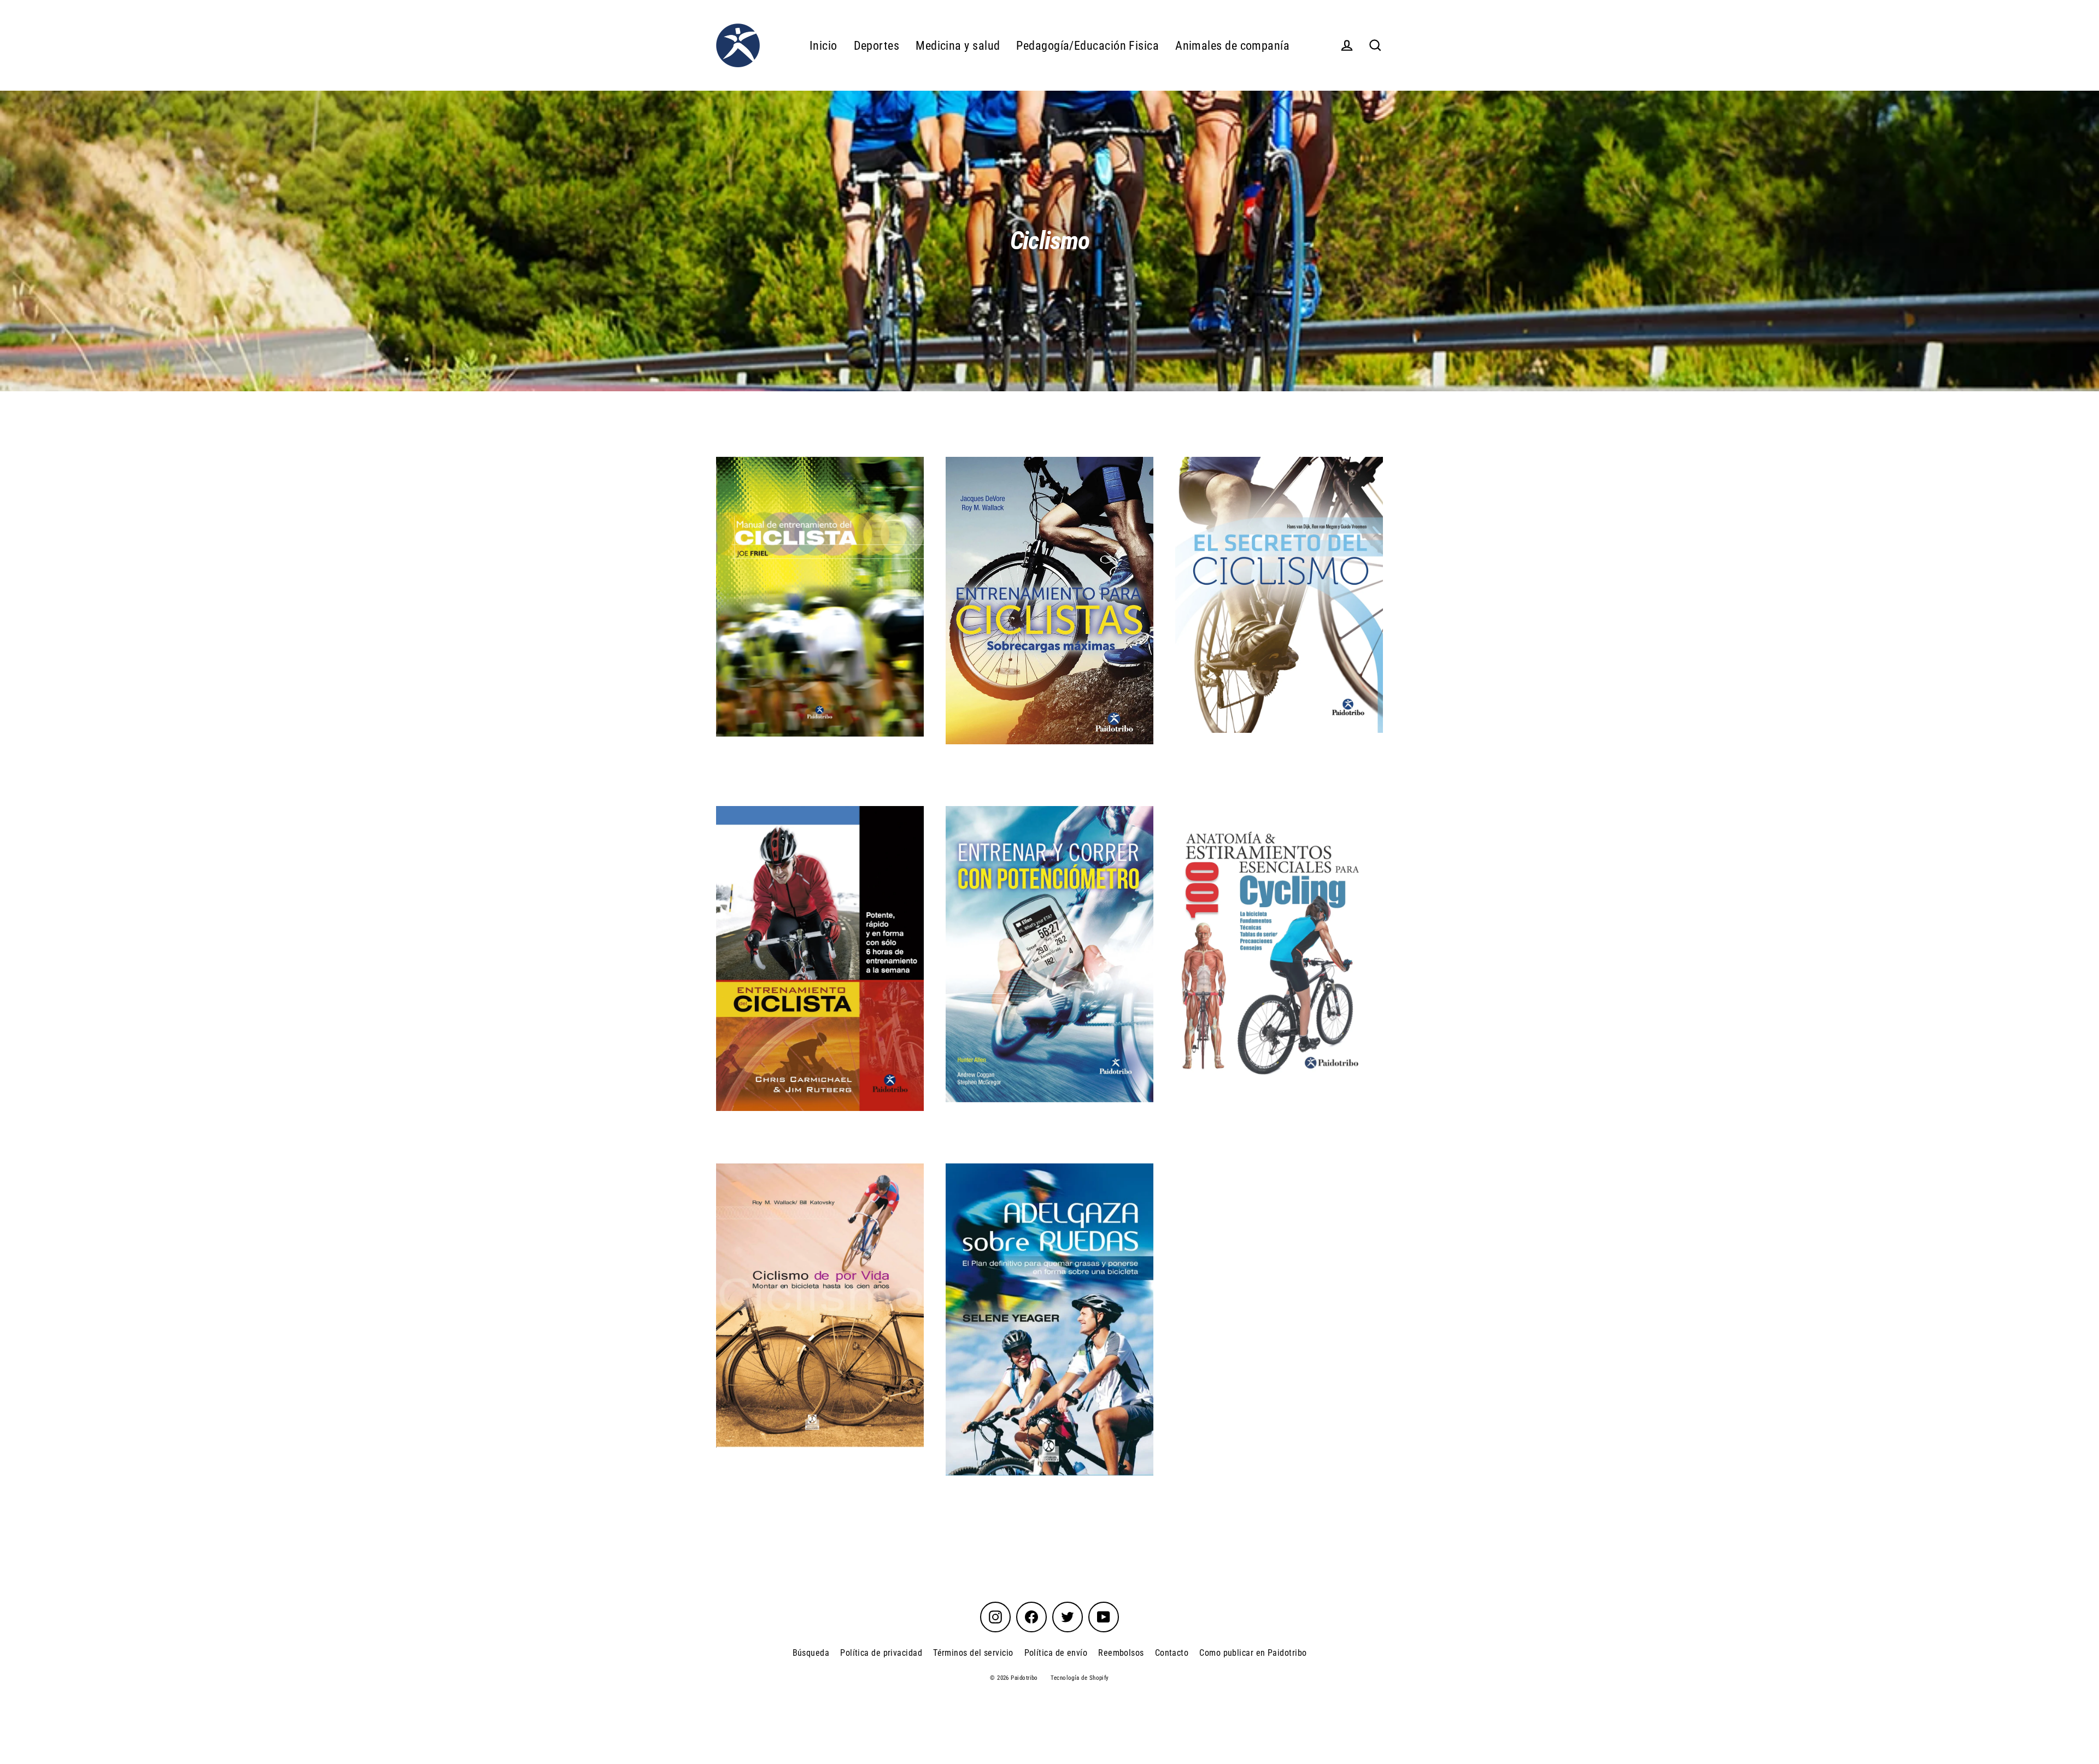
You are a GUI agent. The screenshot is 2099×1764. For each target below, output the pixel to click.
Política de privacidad (881, 1653)
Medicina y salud (958, 46)
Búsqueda (811, 1653)
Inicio (823, 46)
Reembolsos (1121, 1653)
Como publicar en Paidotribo (1253, 1653)
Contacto (1172, 1653)
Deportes (877, 46)
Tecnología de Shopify (1080, 1678)
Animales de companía (1232, 46)
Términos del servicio (973, 1653)
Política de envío (1056, 1653)
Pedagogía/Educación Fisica (1087, 46)
